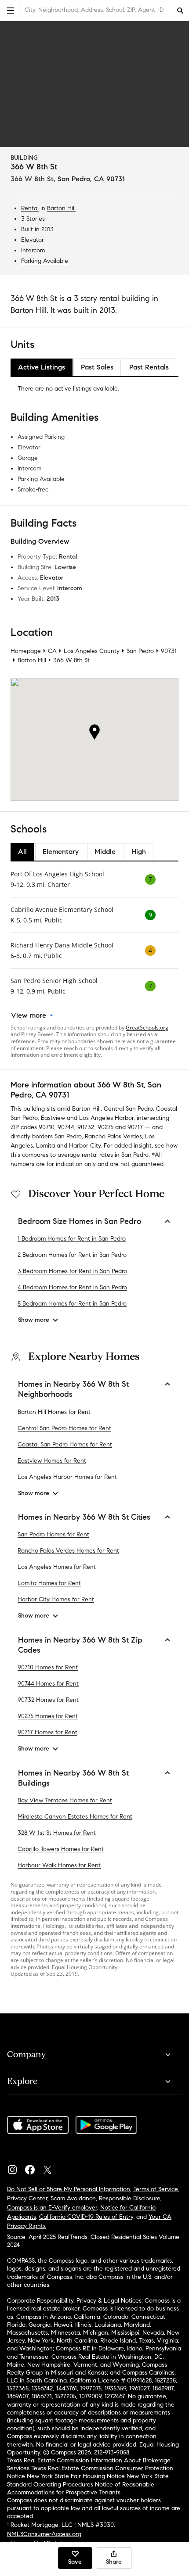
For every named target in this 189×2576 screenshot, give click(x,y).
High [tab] (139, 852)
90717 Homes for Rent (47, 1732)
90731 (169, 651)
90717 (135, 1127)
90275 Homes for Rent (48, 1716)
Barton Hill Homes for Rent (54, 1412)
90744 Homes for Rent (48, 1684)
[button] (11, 10)
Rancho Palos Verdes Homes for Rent (68, 1551)
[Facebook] (33, 2167)
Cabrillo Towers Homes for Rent (61, 1849)
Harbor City (85, 1146)
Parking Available (45, 261)
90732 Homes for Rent (48, 1700)
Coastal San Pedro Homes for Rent (65, 1444)
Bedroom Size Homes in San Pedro (80, 1221)
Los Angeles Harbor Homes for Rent (67, 1477)
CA (52, 651)
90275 (105, 1127)
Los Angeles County (92, 651)
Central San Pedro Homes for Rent (64, 1428)
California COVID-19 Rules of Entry (86, 2217)
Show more (34, 1320)
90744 (66, 1127)
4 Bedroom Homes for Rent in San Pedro (72, 1287)
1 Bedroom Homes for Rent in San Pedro (72, 1239)
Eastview (53, 1118)
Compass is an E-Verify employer (52, 2208)
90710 (47, 1127)
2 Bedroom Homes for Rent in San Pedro (72, 1255)
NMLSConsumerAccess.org (44, 2534)
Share (114, 2562)
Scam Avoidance (73, 2198)
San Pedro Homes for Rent (53, 1534)
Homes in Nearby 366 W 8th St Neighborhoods (73, 1389)
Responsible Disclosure (130, 2198)
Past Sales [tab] (97, 367)
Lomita (45, 1146)
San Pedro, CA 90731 (91, 179)
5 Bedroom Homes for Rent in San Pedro (72, 1304)
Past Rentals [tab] (149, 367)
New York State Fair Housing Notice (76, 2476)
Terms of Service (156, 2189)
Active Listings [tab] (42, 367)
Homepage (26, 651)
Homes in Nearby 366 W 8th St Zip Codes (80, 1645)
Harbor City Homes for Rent (56, 1599)
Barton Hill (61, 208)
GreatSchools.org (147, 1028)
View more (29, 1015)
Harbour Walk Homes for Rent (59, 1865)
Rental (30, 208)
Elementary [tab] (61, 852)
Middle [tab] (105, 852)
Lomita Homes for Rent (49, 1583)
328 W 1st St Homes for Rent (57, 1833)
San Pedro (140, 651)
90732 (86, 1127)
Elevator (33, 240)
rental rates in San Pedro (115, 1155)
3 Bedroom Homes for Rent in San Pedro (72, 1271)
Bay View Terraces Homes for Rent (65, 1800)
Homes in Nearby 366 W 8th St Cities (84, 1517)
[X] (51, 2167)
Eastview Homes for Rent (52, 1461)
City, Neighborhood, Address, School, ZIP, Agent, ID (94, 10)
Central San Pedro (128, 1109)
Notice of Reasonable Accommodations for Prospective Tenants (81, 2488)
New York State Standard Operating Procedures (88, 2480)
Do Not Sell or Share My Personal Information (69, 2189)
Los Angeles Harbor (106, 1118)
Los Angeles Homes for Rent (57, 1567)
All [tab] (22, 852)
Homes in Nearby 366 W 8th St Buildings (73, 1778)
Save (75, 2562)
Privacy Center (27, 2198)
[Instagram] (16, 2167)
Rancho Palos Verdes (113, 1136)
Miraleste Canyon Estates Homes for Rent (75, 1817)
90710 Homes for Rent (48, 1667)
